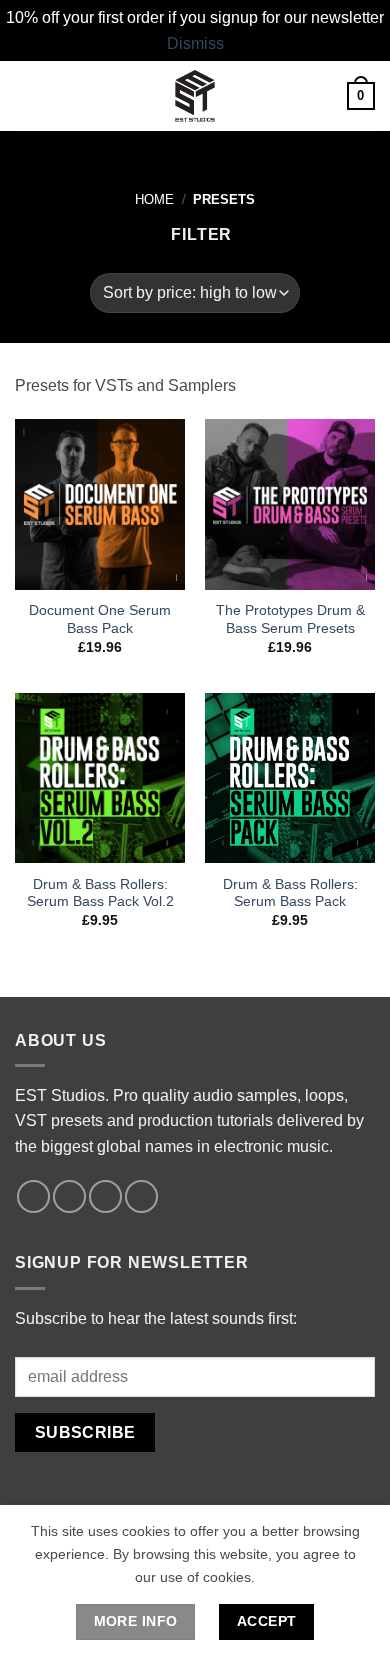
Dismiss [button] (195, 43)
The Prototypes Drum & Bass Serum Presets (290, 619)
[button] (27, 96)
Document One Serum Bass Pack (100, 619)
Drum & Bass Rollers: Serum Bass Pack (290, 893)
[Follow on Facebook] (33, 1196)
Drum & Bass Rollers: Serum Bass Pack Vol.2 (100, 893)
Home (154, 199)
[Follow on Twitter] (105, 1196)
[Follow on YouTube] (141, 1196)
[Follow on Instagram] (69, 1196)
